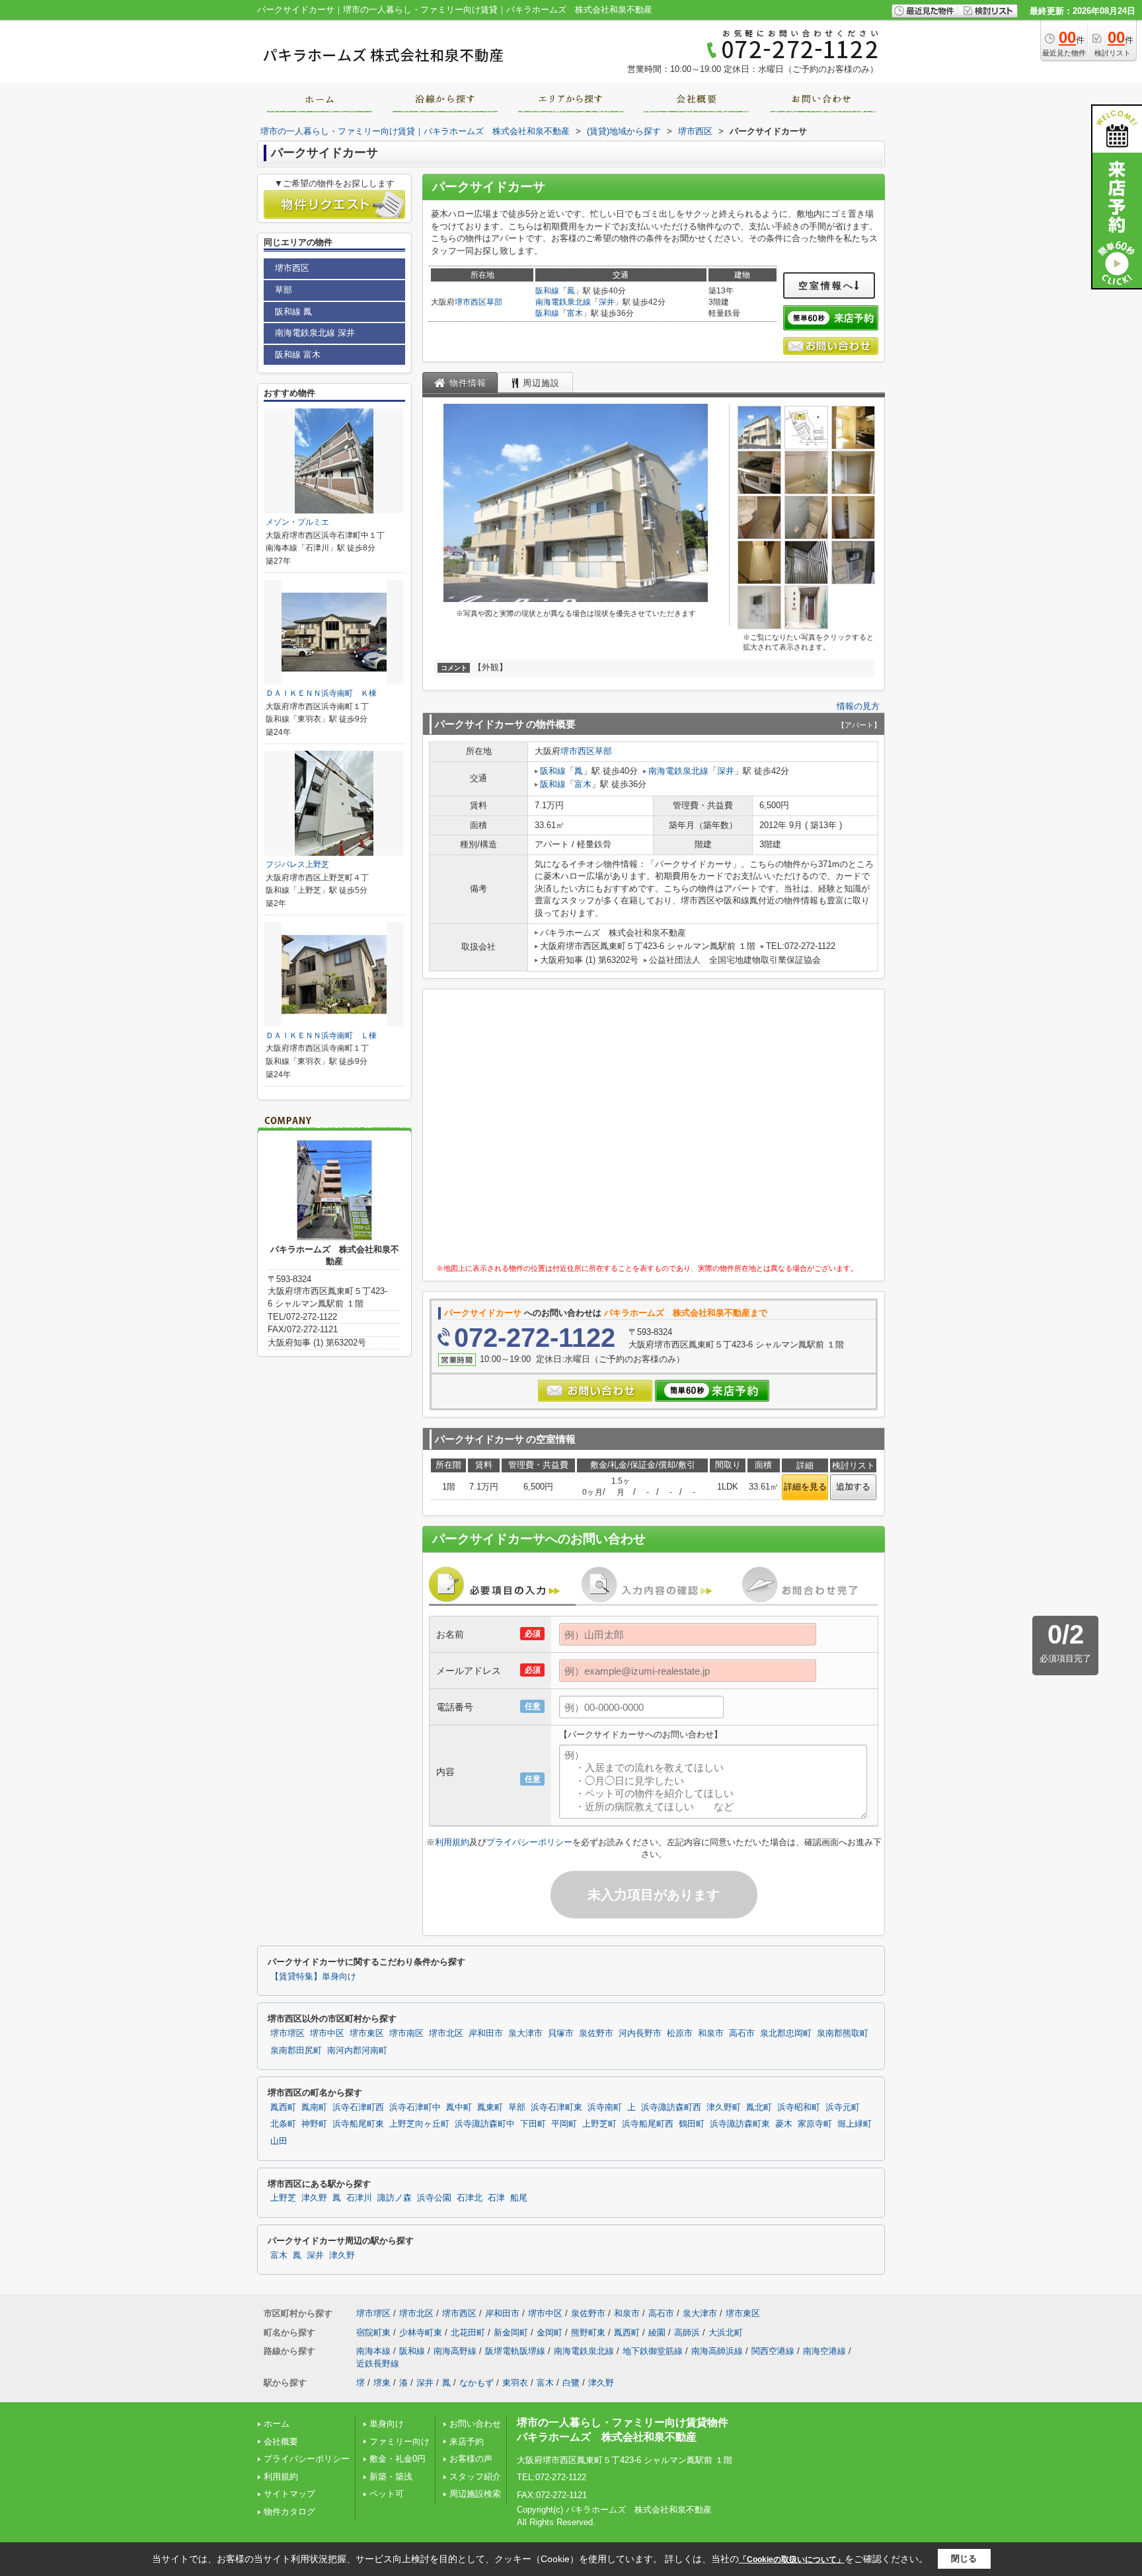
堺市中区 (327, 2033)
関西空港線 (773, 2351)
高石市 (742, 2033)
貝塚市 (561, 2033)
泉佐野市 (596, 2033)
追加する (853, 1487)
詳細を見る (805, 1487)
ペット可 (387, 2494)
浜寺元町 (843, 2107)
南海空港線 (824, 2351)
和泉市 (711, 2033)
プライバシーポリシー (529, 1842)
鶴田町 (692, 2124)
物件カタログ (289, 2512)
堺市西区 (471, 302)
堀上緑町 (855, 2124)
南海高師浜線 (717, 2351)
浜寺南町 (605, 2107)
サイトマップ (289, 2494)
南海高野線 (455, 2351)
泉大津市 (525, 2033)
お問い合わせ (475, 2424)
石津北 (470, 2198)
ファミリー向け (400, 2442)
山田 (279, 2141)
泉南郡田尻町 (296, 2051)
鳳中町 (459, 2107)
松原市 (680, 2033)
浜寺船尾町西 (648, 2124)
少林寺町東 (421, 2332)
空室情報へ (826, 285)
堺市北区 (446, 2033)
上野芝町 (599, 2124)
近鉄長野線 (378, 2364)
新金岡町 (511, 2332)
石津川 (359, 2198)
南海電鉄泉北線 (563, 302)
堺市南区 (406, 2033)
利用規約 (452, 1842)
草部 (494, 302)
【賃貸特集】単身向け (313, 1977)
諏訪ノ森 (395, 2198)
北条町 (283, 2124)
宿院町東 (373, 2332)
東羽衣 (515, 2383)
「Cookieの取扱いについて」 (792, 2559)
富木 (575, 313)
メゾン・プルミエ (297, 522)
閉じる (964, 2558)
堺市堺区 (287, 2033)
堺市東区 (367, 2033)
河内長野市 (640, 2033)
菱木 (784, 2124)
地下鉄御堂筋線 (653, 2351)
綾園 (657, 2332)
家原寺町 (815, 2124)
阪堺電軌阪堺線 (515, 2351)
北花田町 (468, 2332)
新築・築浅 (391, 2477)
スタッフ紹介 (475, 2477)
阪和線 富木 (298, 355)
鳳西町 (283, 2107)
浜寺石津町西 (358, 2107)
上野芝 (283, 2198)
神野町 (314, 2124)
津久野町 (724, 2107)
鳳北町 (759, 2107)
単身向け (391, 2424)
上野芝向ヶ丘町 (419, 2124)
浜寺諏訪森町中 (485, 2124)
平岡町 (564, 2124)
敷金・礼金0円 (398, 2459)
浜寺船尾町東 (358, 2124)
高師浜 (687, 2332)
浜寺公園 (434, 2198)
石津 (496, 2198)
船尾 (519, 2198)
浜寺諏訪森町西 (671, 2107)
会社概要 (281, 2442)
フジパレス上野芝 (297, 864)
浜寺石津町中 (415, 2107)
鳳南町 (314, 2107)
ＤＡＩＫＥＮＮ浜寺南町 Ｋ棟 (321, 693)
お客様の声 (471, 2459)
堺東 (382, 2383)
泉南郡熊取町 (843, 2033)
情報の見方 (858, 706)
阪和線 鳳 (293, 312)
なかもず (476, 2383)
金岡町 (550, 2332)
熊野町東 (588, 2332)
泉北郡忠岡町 (786, 2033)
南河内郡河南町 (357, 2051)
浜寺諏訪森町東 (740, 2124)
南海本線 (373, 2351)
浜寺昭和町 (799, 2107)
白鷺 (571, 2383)
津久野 (314, 2198)
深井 (607, 302)
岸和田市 (486, 2033)
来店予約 (467, 2442)
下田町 (533, 2124)
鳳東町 (490, 2107)
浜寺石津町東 (556, 2107)
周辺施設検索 (475, 2494)
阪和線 (547, 291)
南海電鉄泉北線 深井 (315, 333)
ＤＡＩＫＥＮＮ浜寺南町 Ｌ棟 (321, 1036)
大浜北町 (726, 2332)
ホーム (277, 2424)
